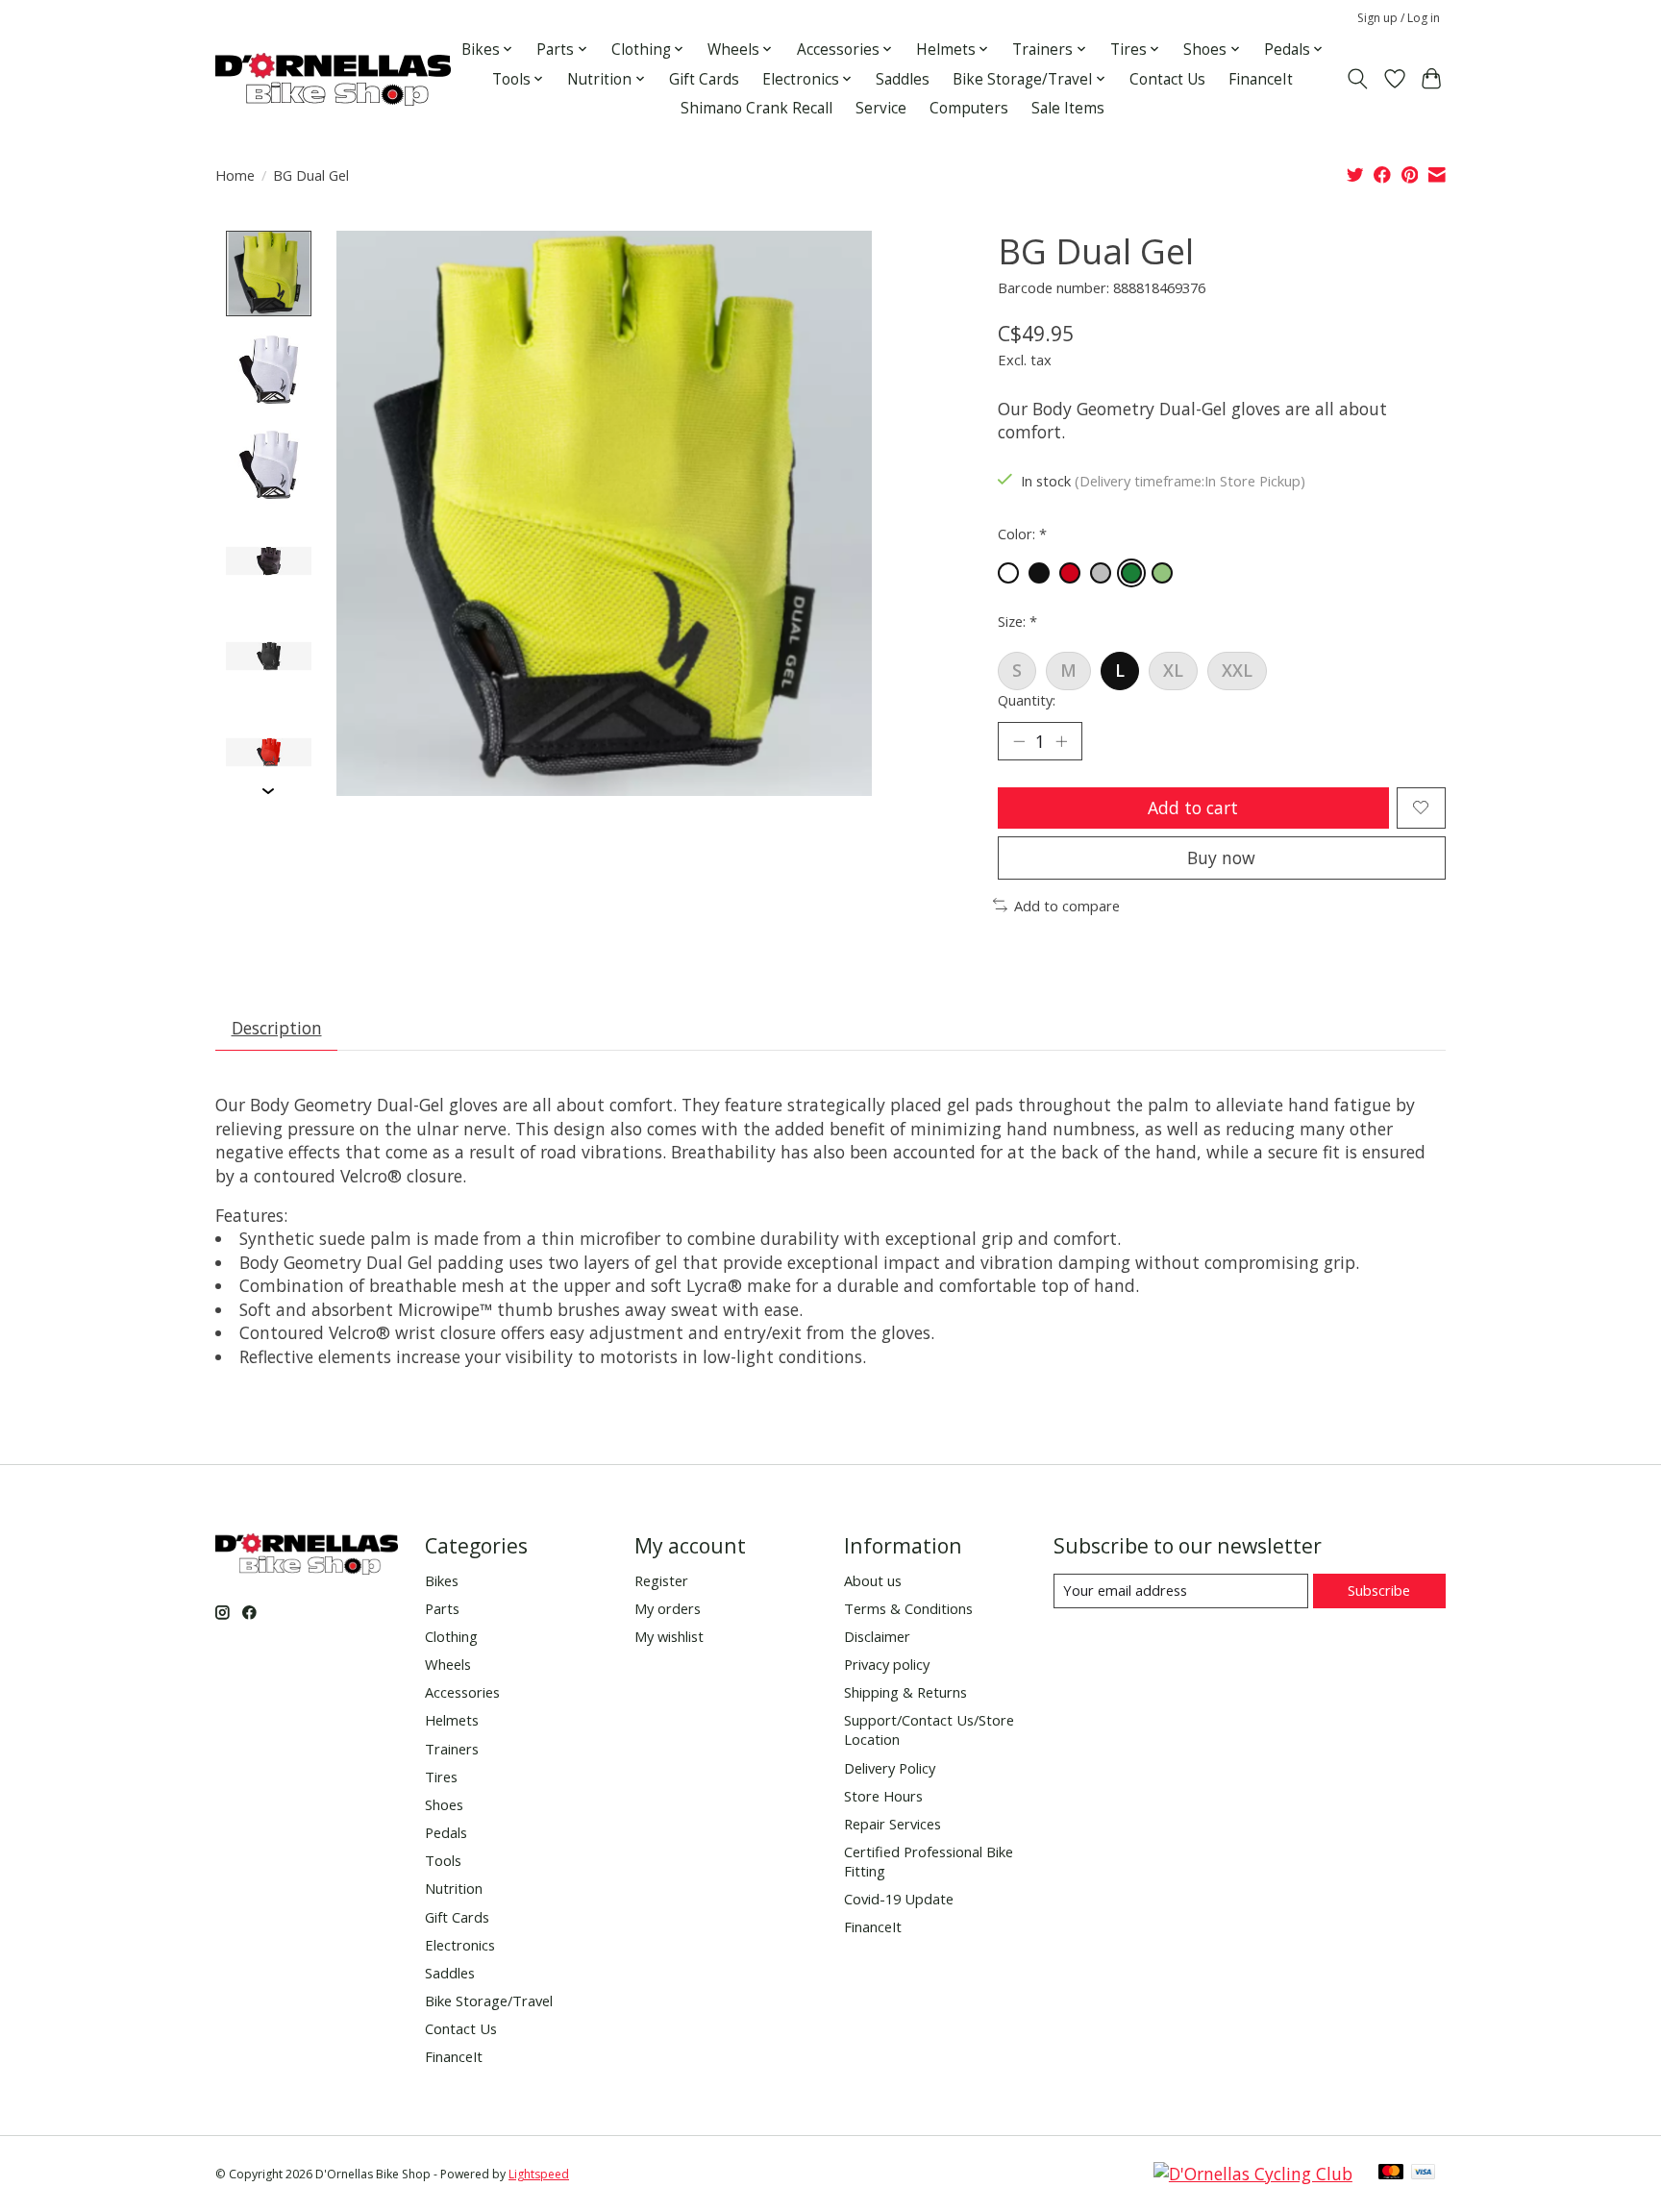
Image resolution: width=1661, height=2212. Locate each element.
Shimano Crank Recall (756, 108)
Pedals (446, 1832)
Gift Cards (704, 79)
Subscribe (1379, 1590)
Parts (442, 1608)
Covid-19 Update (899, 1899)
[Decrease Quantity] (1019, 741)
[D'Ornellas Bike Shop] (333, 79)
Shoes (444, 1804)
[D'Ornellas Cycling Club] (1253, 2174)
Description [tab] (277, 1028)
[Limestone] (1162, 573)
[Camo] (1101, 573)
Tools (443, 1860)
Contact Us (1167, 79)
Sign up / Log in (1399, 18)
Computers (969, 108)
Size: (1017, 621)
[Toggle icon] (1358, 79)
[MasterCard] (1391, 2174)
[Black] (1039, 573)
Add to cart (1193, 808)
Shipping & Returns (905, 1692)
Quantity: (1027, 700)
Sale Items (1068, 108)
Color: (1022, 534)
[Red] (1070, 573)
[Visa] (1424, 2174)
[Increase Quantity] (1061, 741)
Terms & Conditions (908, 1608)
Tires (441, 1777)
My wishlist (669, 1636)
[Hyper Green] (1131, 573)
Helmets (452, 1720)
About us (873, 1580)
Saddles (903, 79)
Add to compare (1067, 906)
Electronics (460, 1945)
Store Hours (883, 1796)
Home (235, 175)
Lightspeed (539, 2174)
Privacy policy (887, 1664)
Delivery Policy (890, 1768)
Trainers (452, 1749)
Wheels (448, 1664)
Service (881, 108)
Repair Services (892, 1824)
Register (661, 1580)
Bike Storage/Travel (489, 2001)
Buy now (1221, 857)
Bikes (442, 1580)
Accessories (462, 1692)
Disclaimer (877, 1636)
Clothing (451, 1636)
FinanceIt (1261, 79)
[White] (1008, 573)
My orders (668, 1608)
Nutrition (454, 1888)
